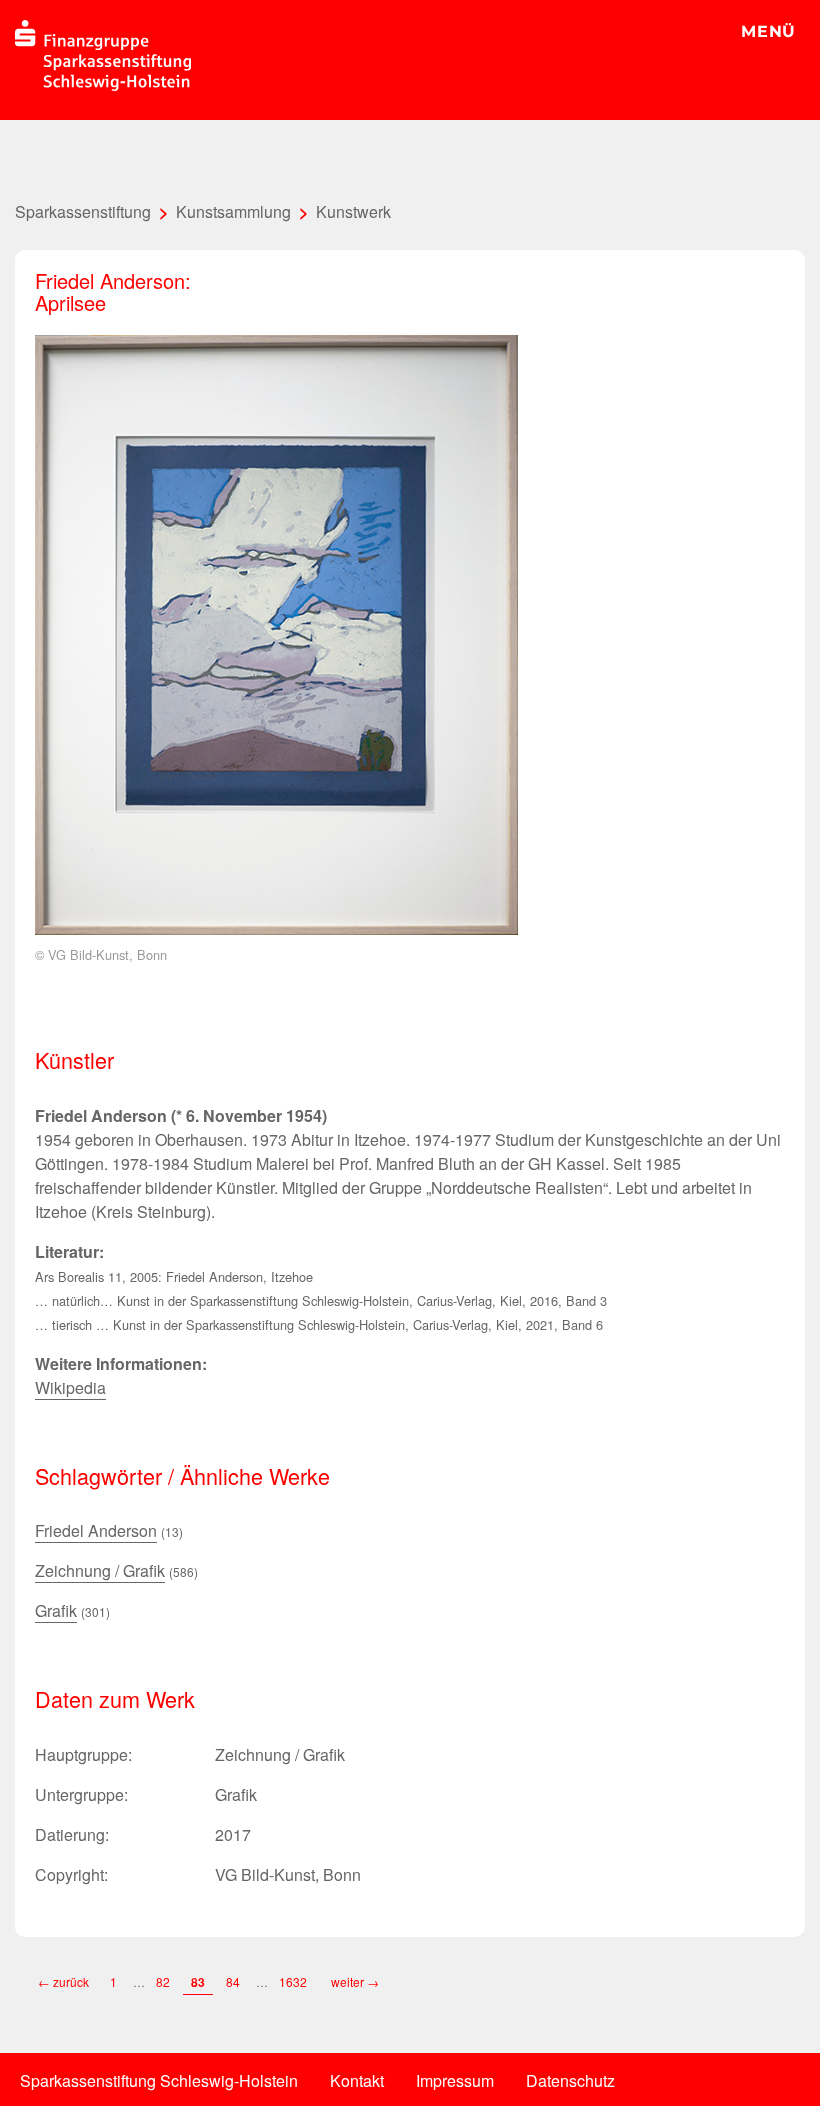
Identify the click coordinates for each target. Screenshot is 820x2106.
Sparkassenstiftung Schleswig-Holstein (159, 2080)
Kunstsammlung (233, 211)
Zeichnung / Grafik (100, 1570)
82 (163, 1981)
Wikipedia (70, 1387)
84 (233, 1981)
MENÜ (768, 31)
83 (198, 1982)
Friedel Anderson (96, 1530)
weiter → (355, 1981)
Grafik (56, 1610)
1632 (294, 1981)
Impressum (455, 2080)
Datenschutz (570, 2080)
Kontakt (357, 2080)
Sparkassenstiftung (83, 211)
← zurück (63, 1981)
